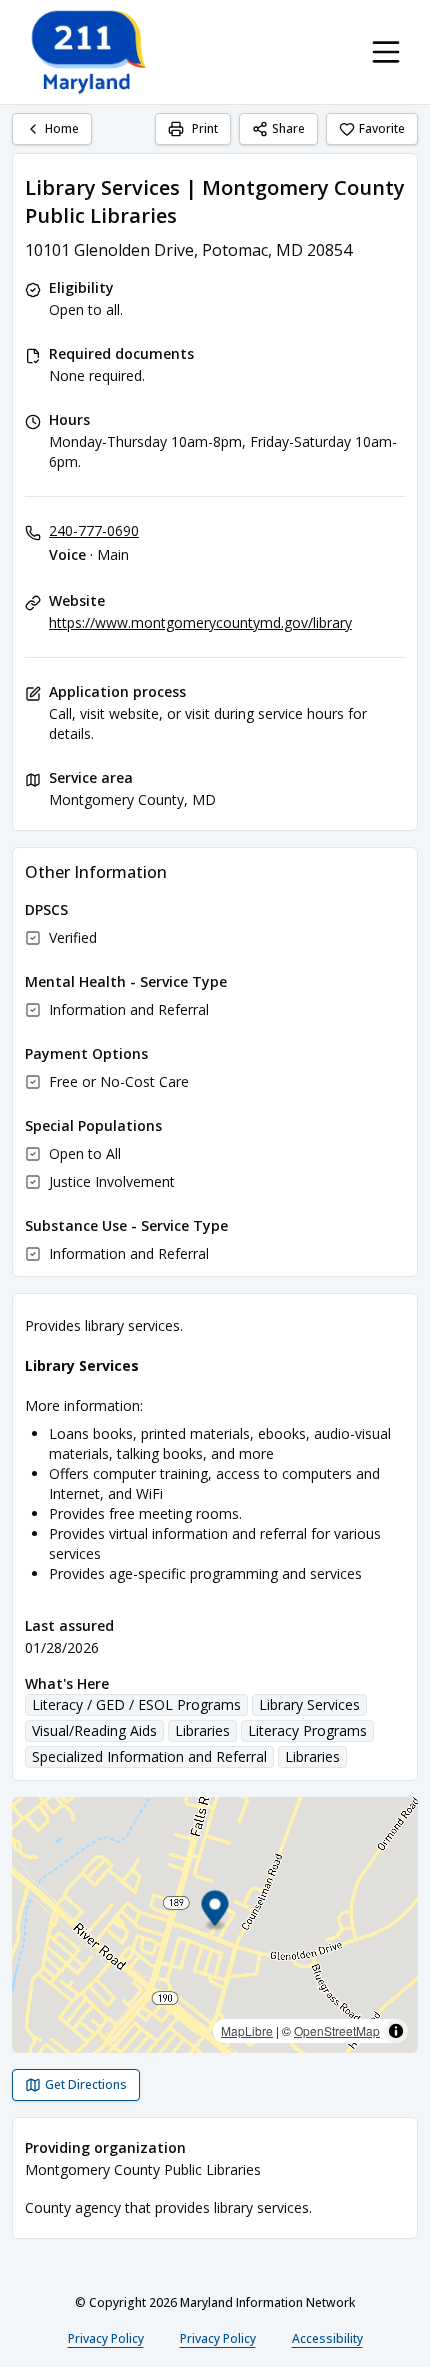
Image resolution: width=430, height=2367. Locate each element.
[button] (215, 1911)
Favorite (382, 128)
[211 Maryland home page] (90, 52)
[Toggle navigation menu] (386, 52)
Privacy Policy (106, 2338)
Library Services (309, 1704)
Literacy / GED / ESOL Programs (136, 1704)
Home (62, 128)
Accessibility (327, 2338)
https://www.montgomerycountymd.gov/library (200, 622)
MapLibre (247, 2030)
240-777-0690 (94, 530)
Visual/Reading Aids (94, 1730)
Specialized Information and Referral (149, 1756)
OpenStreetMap (337, 2030)
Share (288, 128)
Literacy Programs (307, 1730)
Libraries (202, 1730)
